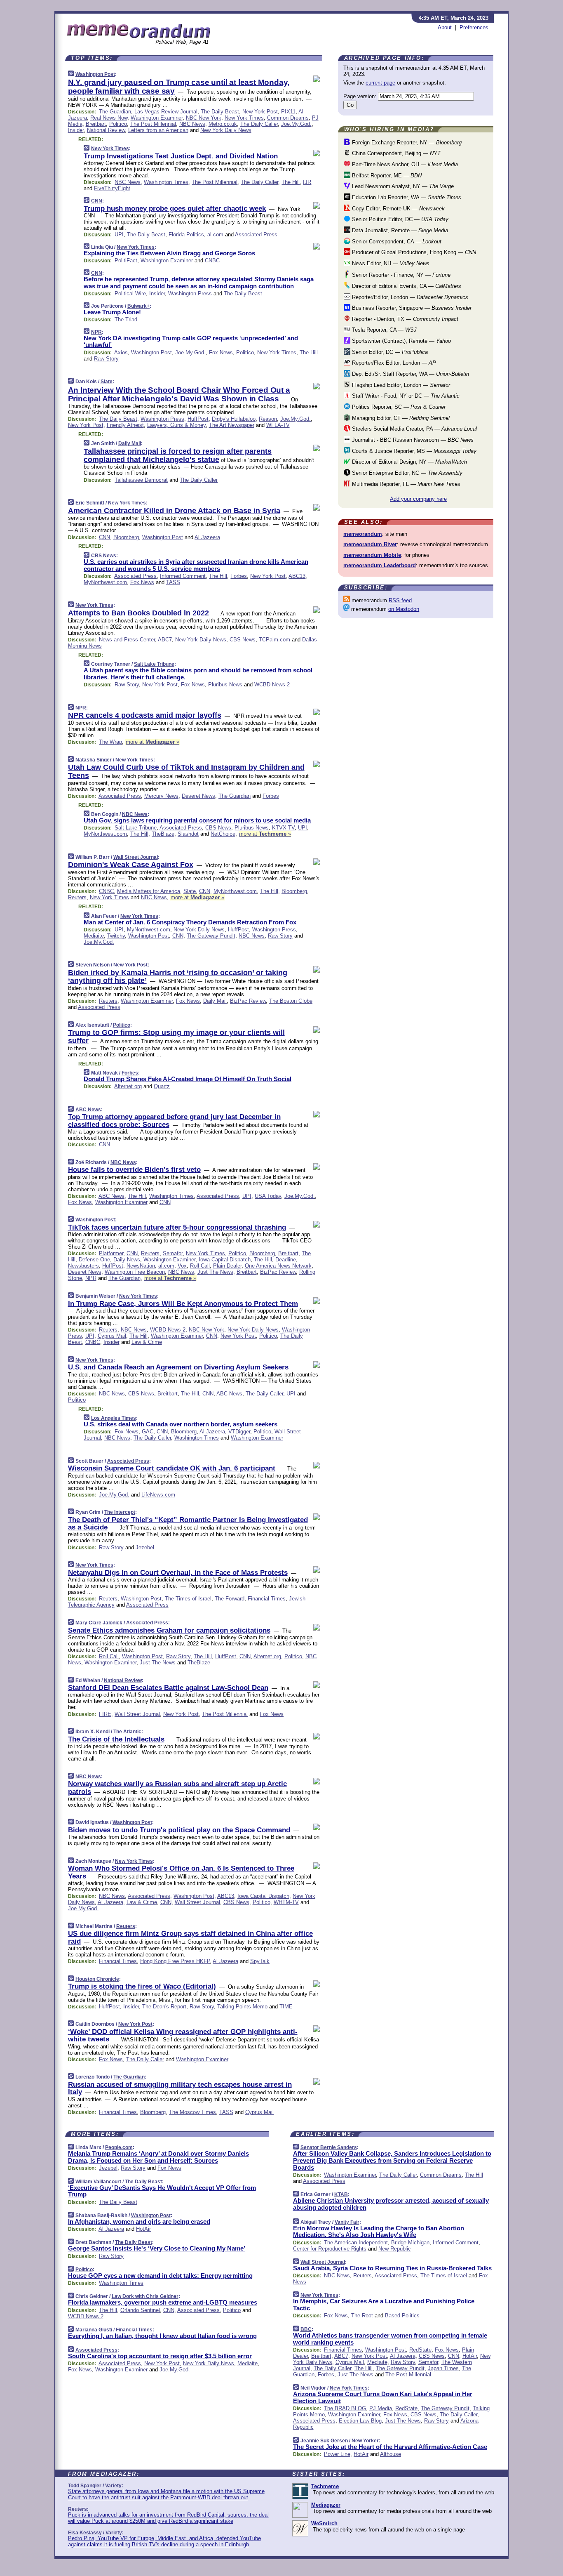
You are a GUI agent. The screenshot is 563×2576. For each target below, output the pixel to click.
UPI (119, 235)
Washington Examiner (157, 118)
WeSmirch (324, 2523)
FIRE (105, 1714)
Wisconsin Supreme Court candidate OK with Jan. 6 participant (172, 1468)
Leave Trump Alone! (112, 312)
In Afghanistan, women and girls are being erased (139, 2221)
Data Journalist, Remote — (399, 230)
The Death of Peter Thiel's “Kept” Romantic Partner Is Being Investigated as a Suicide (188, 1524)
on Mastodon (404, 609)
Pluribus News (225, 685)
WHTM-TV (286, 1902)
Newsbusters (83, 1266)
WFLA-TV (278, 425)
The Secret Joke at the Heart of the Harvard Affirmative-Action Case (390, 2447)
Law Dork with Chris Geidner (145, 2296)
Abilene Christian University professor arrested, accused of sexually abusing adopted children (391, 2204)
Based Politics (402, 2316)
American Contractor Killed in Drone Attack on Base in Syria (174, 511)
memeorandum (363, 534)
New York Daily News (226, 130)
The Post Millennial (153, 124)
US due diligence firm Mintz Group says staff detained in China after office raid (190, 1937)
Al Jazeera (207, 537)
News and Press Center (127, 640)
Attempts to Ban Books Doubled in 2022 (138, 613)
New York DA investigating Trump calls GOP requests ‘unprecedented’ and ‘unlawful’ (191, 342)
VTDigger (239, 1432)
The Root (362, 2316)
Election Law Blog (360, 2421)
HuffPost (198, 419)
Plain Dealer (227, 1266)
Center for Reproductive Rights (330, 2249)
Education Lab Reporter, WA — (406, 197)
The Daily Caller (259, 124)
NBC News (192, 124)
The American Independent (356, 2243)
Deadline (286, 1260)
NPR (96, 332)
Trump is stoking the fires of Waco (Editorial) (142, 1986)
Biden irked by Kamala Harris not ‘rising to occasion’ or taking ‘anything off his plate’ (178, 977)
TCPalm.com (274, 640)
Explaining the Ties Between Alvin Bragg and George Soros (169, 253)
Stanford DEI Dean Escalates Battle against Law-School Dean (168, 1688)
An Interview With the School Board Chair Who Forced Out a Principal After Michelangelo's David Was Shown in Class (179, 394)
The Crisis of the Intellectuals (116, 1739)
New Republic (395, 2249)
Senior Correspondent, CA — (396, 242)
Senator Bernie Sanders (329, 2147)
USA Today (268, 1196)
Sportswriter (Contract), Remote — (401, 341)
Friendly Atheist (125, 425)
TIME (286, 2007)
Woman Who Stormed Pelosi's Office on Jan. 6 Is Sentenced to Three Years (181, 1872)
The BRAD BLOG (345, 2408)
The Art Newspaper (232, 425)
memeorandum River (370, 544)
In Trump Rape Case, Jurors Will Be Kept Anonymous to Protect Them (183, 1304)
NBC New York (204, 118)
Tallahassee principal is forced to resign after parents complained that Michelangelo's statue (178, 455)
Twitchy (116, 936)
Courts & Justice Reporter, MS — (413, 451)
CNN (97, 201)
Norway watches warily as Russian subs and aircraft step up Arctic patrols (177, 1788)
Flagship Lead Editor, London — (400, 385)
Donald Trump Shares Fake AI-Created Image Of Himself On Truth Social (188, 1079)
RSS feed (400, 600)
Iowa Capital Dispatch (225, 1260)
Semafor (173, 1253)
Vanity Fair (347, 2222)
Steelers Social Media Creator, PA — (414, 429)
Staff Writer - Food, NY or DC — (405, 396)
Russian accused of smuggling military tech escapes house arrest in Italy (180, 2088)
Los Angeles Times (114, 1418)
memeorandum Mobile (372, 555)
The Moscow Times (192, 2112)
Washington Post (95, 74)
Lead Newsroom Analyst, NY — (402, 186)
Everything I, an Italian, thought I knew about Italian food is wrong (162, 2336)
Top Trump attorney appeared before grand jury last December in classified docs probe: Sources (174, 1121)
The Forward (230, 1599)
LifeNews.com (158, 1495)
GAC (148, 1432)
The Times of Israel (188, 1599)
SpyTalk (260, 1961)
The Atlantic (127, 1732)
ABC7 (165, 640)
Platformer (111, 1253)
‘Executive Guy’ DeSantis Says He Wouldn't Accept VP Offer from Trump (162, 2191)
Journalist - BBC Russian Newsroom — (412, 440)
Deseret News (198, 796)
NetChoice (223, 834)
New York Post (260, 112)
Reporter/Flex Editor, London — (393, 363)
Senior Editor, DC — (389, 352)
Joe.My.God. (296, 124)
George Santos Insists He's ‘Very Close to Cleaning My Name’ (157, 2248)
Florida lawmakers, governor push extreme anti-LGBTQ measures (163, 2302)
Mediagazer (326, 2505)
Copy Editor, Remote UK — (398, 209)
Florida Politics (186, 235)
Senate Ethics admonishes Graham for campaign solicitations (169, 1630)
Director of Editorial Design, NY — (409, 462)
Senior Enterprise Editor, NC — (406, 473)
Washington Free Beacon (135, 1272)
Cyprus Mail (112, 1336)
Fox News (221, 352)
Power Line (337, 2454)
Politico (118, 124)
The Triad (126, 319)
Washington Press (190, 293)
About (445, 27)
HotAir (143, 2229)
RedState (420, 2350)
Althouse (391, 2454)
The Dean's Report (164, 2007)
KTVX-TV (283, 828)
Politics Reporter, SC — (398, 407)
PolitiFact (126, 260)
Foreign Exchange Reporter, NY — (406, 143)
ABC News (88, 1110)
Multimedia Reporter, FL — (405, 484)
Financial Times (267, 1599)
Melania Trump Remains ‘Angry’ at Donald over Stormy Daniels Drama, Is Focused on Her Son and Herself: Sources (158, 2157)
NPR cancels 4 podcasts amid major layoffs (145, 715)
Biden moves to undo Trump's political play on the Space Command (179, 1830)
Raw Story (106, 359)
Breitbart (96, 124)
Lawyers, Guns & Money (176, 425)
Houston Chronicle (97, 1979)
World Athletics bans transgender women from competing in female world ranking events (390, 2339)
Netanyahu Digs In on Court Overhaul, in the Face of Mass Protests (178, 1573)
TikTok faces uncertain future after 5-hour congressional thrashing (177, 1227)
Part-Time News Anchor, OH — (404, 164)
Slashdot (188, 834)
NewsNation (141, 1266)
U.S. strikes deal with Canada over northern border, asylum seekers (181, 1424)
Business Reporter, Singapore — (411, 308)
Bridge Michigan (410, 2243)
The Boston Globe (291, 1001)
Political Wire (130, 293)
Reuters (77, 897)
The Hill (291, 182)
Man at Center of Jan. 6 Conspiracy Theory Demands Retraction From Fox (190, 922)
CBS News (104, 556)
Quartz (162, 1086)
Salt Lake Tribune (154, 664)
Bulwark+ (138, 306)
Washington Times (166, 182)
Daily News (127, 1260)
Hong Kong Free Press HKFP (175, 1961)
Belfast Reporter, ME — (386, 176)
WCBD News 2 (272, 685)
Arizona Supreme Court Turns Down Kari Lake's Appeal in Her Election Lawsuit (383, 2397)
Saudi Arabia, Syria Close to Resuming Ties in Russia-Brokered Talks (392, 2268)
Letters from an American (158, 130)
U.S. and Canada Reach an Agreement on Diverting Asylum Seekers (178, 1367)
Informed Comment (183, 576)
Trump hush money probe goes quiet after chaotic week (175, 209)
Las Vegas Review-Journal (166, 112)
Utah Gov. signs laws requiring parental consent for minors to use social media (197, 820)
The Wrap (110, 742)
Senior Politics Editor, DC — (399, 219)
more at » (152, 742)
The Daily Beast (220, 112)
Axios (121, 352)
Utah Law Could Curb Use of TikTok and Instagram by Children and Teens (186, 771)
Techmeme (325, 2486)
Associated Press (256, 235)
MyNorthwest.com (105, 582)
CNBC (212, 260)
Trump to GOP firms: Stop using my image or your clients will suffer (176, 1037)
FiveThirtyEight (112, 188)
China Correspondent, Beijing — (395, 153)
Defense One (94, 1260)
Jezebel (145, 1547)
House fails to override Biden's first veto (134, 1170)
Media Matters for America (149, 891)
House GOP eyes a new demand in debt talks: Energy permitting (160, 2276)
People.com (119, 2147)
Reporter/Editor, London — (409, 297)
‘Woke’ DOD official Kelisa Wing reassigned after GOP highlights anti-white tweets (183, 2035)
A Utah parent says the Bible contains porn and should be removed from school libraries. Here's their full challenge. (198, 674)
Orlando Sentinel (140, 2310)
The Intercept (120, 1512)
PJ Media (381, 2408)
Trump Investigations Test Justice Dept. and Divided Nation (181, 156)
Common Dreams (288, 118)
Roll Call (200, 1266)
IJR (307, 182)
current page (380, 83)
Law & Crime (147, 1342)
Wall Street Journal (136, 857)
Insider (76, 130)
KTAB (341, 2194)
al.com (215, 235)
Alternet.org (128, 1086)
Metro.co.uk (223, 124)
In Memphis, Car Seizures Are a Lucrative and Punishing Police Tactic (384, 2305)
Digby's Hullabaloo (234, 419)
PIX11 (288, 112)
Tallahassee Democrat (141, 480)
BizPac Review (248, 1001)
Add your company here (418, 499)
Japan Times (443, 2368)
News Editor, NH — (390, 263)
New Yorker (365, 2441)
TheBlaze (163, 834)
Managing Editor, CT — (400, 418)
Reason (268, 419)
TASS (173, 582)
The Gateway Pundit (211, 936)
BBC (306, 2329)
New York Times (244, 118)
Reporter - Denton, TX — (404, 319)
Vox (182, 1266)
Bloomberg (126, 537)
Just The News (215, 1272)
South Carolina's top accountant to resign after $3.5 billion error (160, 2356)
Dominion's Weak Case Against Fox (131, 865)
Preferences (474, 27)
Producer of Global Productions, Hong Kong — (413, 252)
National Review (106, 130)
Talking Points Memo (242, 2007)
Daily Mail (130, 443)
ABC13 (297, 576)
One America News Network (278, 1266)
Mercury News (161, 796)
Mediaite (94, 936)
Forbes (239, 576)
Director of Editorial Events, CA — (406, 286)
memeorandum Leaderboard (380, 565)
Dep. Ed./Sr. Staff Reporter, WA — (410, 374)
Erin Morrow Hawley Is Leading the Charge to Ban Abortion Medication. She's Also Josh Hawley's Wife (379, 2232)
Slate (107, 382)
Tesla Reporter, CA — (384, 330)
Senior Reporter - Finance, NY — (400, 275)
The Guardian (115, 112)
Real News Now (109, 118)
